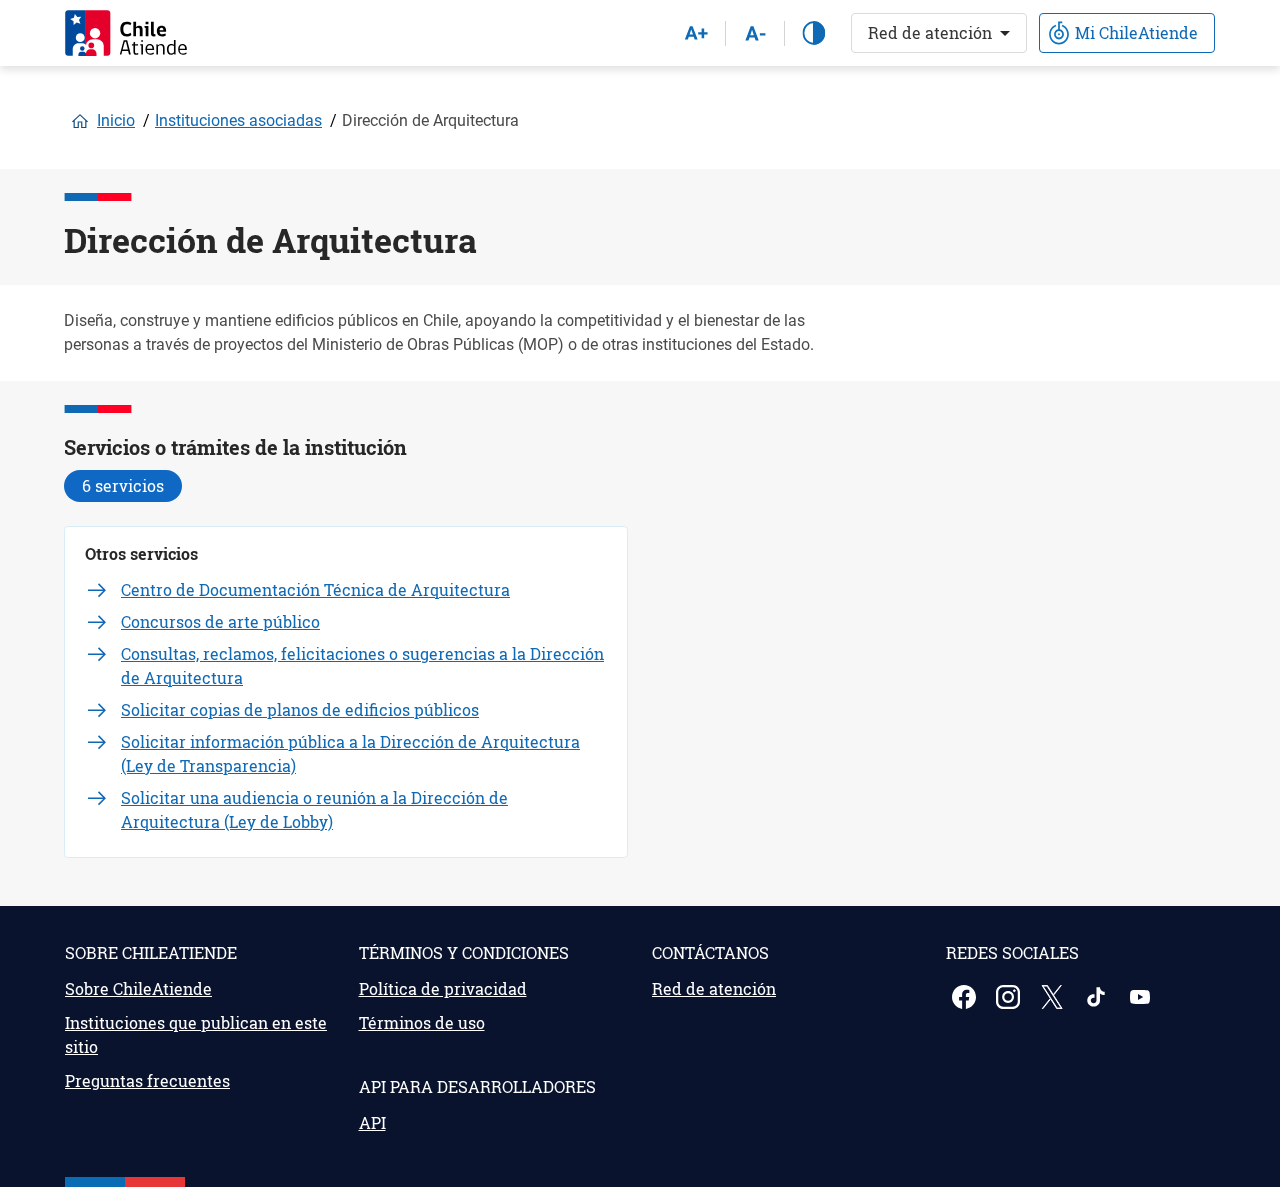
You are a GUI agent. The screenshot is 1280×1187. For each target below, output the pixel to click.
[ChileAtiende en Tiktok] (1098, 997)
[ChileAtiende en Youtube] (1142, 997)
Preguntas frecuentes (147, 1080)
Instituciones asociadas (238, 120)
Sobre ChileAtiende (138, 988)
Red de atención (930, 32)
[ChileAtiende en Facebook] (966, 997)
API (372, 1122)
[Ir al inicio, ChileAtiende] (126, 33)
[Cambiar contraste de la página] (814, 33)
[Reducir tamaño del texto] (755, 33)
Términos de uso (422, 1022)
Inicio (116, 120)
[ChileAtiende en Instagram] (1010, 997)
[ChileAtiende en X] (1054, 997)
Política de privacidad (443, 988)
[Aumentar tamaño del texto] (696, 33)
